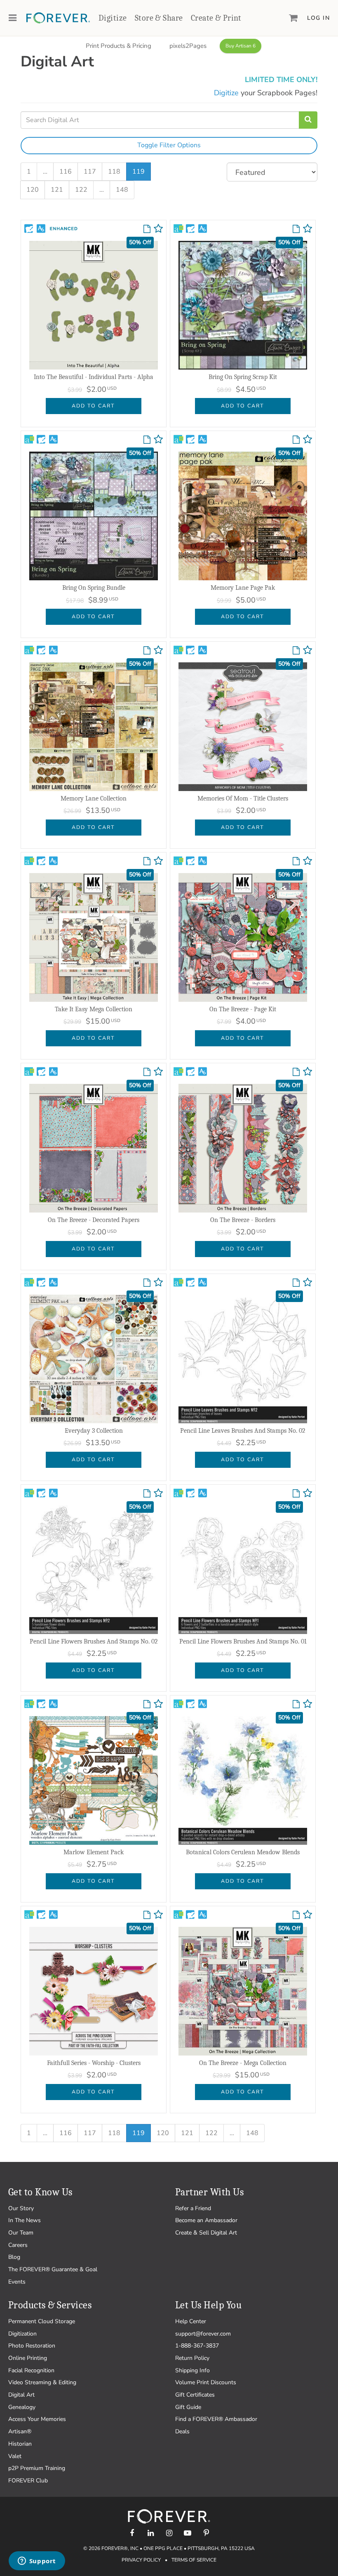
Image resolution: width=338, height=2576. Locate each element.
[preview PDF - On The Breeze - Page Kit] (296, 862)
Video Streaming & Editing (42, 2382)
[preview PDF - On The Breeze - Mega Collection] (296, 1915)
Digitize (113, 18)
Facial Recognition (31, 2370)
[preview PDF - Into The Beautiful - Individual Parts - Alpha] (147, 229)
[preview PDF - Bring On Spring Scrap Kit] (296, 229)
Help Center (191, 2321)
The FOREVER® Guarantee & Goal (53, 2269)
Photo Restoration (32, 2346)
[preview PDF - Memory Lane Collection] (147, 651)
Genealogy (22, 2407)
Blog (14, 2257)
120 (33, 190)
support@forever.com (203, 2334)
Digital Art (21, 2395)
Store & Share (159, 18)
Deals (182, 2431)
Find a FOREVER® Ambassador (216, 2419)
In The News (25, 2220)
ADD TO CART (93, 406)
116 (66, 172)
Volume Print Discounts (206, 2382)
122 (81, 190)
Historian (20, 2444)
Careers (18, 2245)
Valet (15, 2456)
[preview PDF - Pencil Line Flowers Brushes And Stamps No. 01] (296, 1494)
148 (122, 190)
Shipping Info (192, 2370)
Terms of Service (194, 2560)
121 (57, 190)
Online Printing (28, 2358)
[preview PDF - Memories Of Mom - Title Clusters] (296, 651)
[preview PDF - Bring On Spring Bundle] (147, 440)
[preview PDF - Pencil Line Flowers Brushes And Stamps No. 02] (147, 1494)
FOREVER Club (28, 2481)
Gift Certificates (195, 2395)
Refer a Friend (193, 2208)
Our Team (21, 2233)
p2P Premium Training (37, 2468)
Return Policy (192, 2358)
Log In (318, 18)
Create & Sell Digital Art (206, 2233)
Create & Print (216, 18)
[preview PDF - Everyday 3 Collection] (147, 1283)
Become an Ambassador (206, 2220)
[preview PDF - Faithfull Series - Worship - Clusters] (147, 1915)
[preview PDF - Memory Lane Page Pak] (296, 440)
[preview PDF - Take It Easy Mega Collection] (147, 862)
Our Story (21, 2208)
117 (90, 172)
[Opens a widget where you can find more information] (37, 2562)
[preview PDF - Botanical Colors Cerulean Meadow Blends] (296, 1705)
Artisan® (20, 2431)
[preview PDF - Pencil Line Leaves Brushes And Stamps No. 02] (296, 1283)
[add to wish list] (158, 231)
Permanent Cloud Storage (42, 2321)
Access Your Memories (37, 2419)
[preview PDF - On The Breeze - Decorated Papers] (147, 1072)
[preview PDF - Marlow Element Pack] (147, 1705)
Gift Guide (188, 2407)
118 (114, 172)
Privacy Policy (141, 2560)
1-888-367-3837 (197, 2346)
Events (17, 2282)
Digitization (22, 2334)
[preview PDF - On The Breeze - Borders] (296, 1072)
